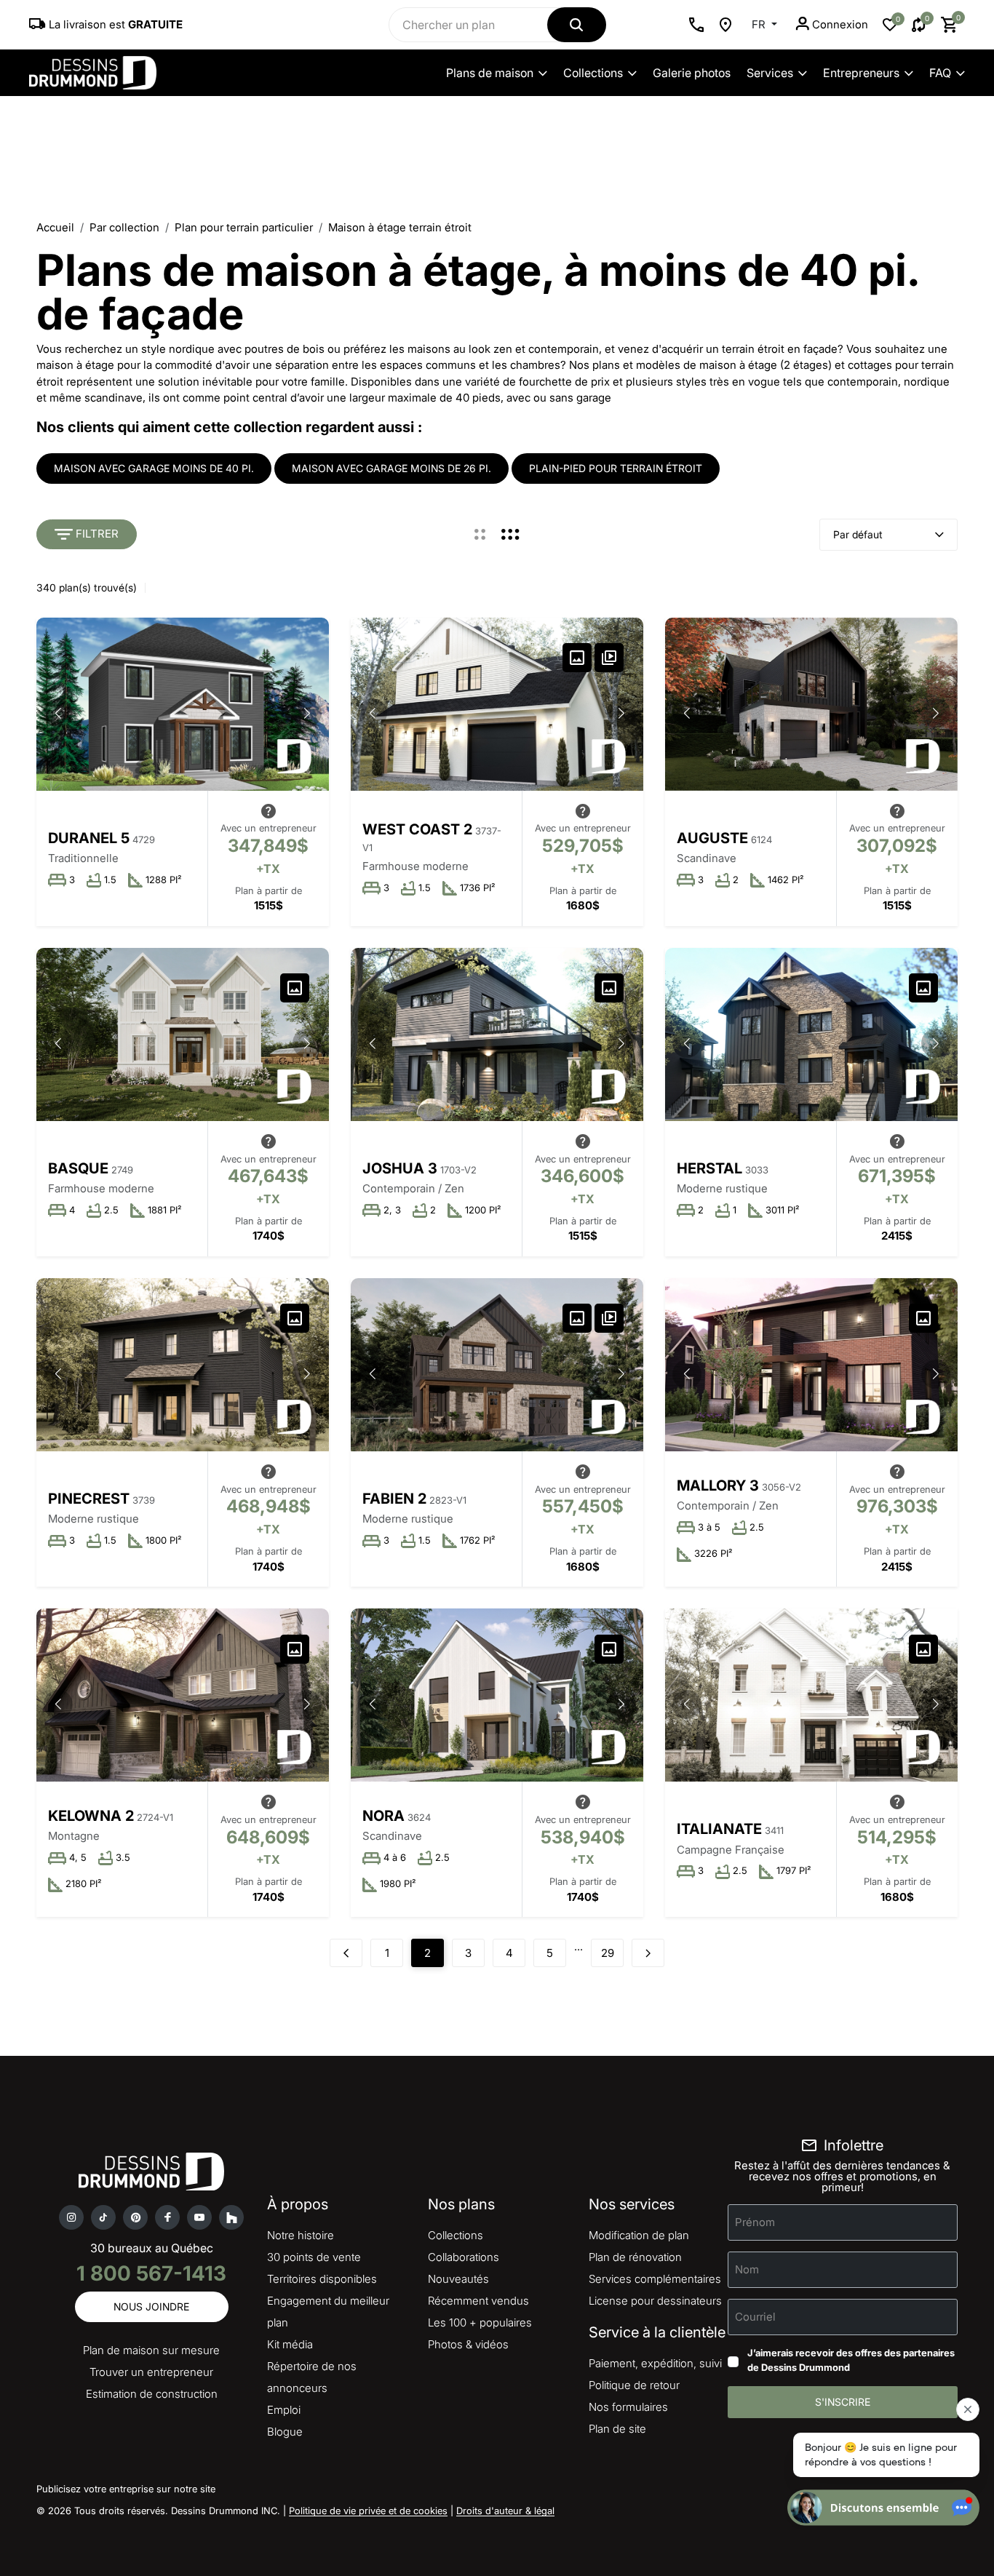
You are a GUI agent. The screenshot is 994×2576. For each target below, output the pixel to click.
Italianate (719, 1829)
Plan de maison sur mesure (151, 2350)
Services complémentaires (655, 2279)
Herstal (709, 1168)
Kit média (290, 2344)
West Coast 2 (417, 829)
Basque (78, 1168)
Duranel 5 (89, 838)
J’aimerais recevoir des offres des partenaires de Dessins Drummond (851, 2360)
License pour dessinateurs (655, 2301)
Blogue (285, 2432)
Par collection (124, 227)
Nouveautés (458, 2279)
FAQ (940, 73)
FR (760, 24)
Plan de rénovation (635, 2257)
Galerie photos (692, 73)
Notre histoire (301, 2235)
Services (770, 73)
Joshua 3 (400, 1168)
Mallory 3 (718, 1486)
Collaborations (464, 2257)
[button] (307, 713)
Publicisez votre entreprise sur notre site (126, 2489)
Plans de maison (490, 73)
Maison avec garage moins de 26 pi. (391, 468)
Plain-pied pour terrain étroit (616, 468)
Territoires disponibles (322, 2279)
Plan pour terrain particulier (244, 227)
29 (608, 1953)
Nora (383, 1816)
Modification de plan (639, 2235)
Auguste (712, 838)
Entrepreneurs (861, 73)
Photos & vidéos (468, 2344)
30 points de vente (314, 2257)
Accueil (55, 227)
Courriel (755, 2317)
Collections (593, 73)
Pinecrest (89, 1499)
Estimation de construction (152, 2394)
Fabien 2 (394, 1499)
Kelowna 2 (91, 1816)
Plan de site (617, 2429)
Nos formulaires (628, 2407)
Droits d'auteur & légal (505, 2511)
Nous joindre (151, 2306)
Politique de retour (634, 2385)
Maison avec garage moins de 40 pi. (154, 468)
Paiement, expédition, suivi (655, 2363)
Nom (747, 2269)
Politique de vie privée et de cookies (368, 2511)
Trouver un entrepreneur (151, 2372)
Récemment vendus (478, 2301)
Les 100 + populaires (480, 2322)
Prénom (755, 2222)
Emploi (284, 2410)
